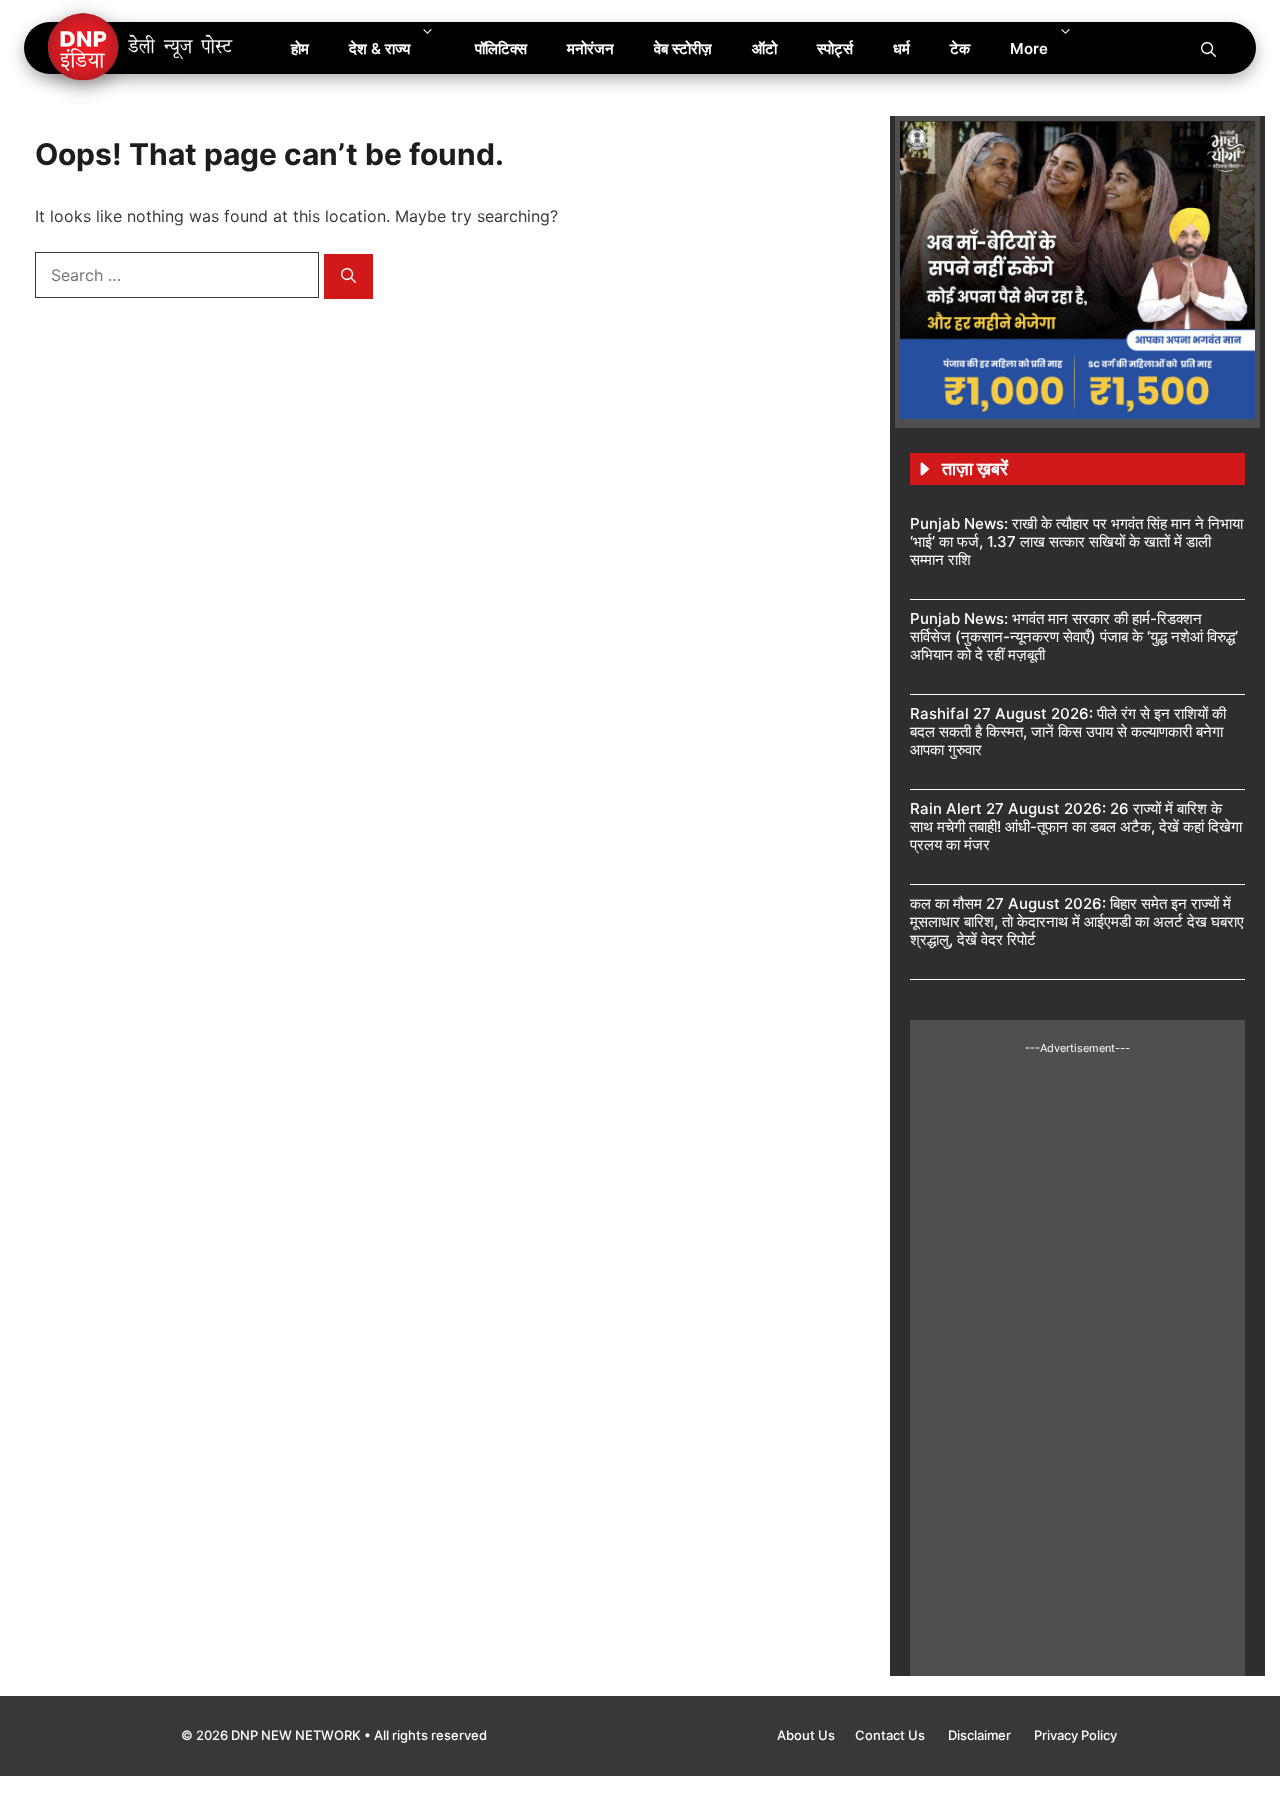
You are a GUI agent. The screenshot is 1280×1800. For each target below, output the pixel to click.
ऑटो (764, 48)
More (1029, 48)
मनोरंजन (590, 48)
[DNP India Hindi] (141, 48)
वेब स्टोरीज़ (683, 48)
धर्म (901, 48)
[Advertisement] (1077, 1356)
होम (300, 48)
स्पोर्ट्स (835, 48)
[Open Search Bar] (1208, 48)
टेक (960, 48)
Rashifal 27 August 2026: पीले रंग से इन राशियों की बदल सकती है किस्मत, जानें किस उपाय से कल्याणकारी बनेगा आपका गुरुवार (1068, 731)
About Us (806, 1735)
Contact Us (891, 1735)
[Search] (348, 276)
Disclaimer (981, 1735)
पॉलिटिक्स (501, 48)
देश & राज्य (379, 48)
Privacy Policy (1075, 1735)
